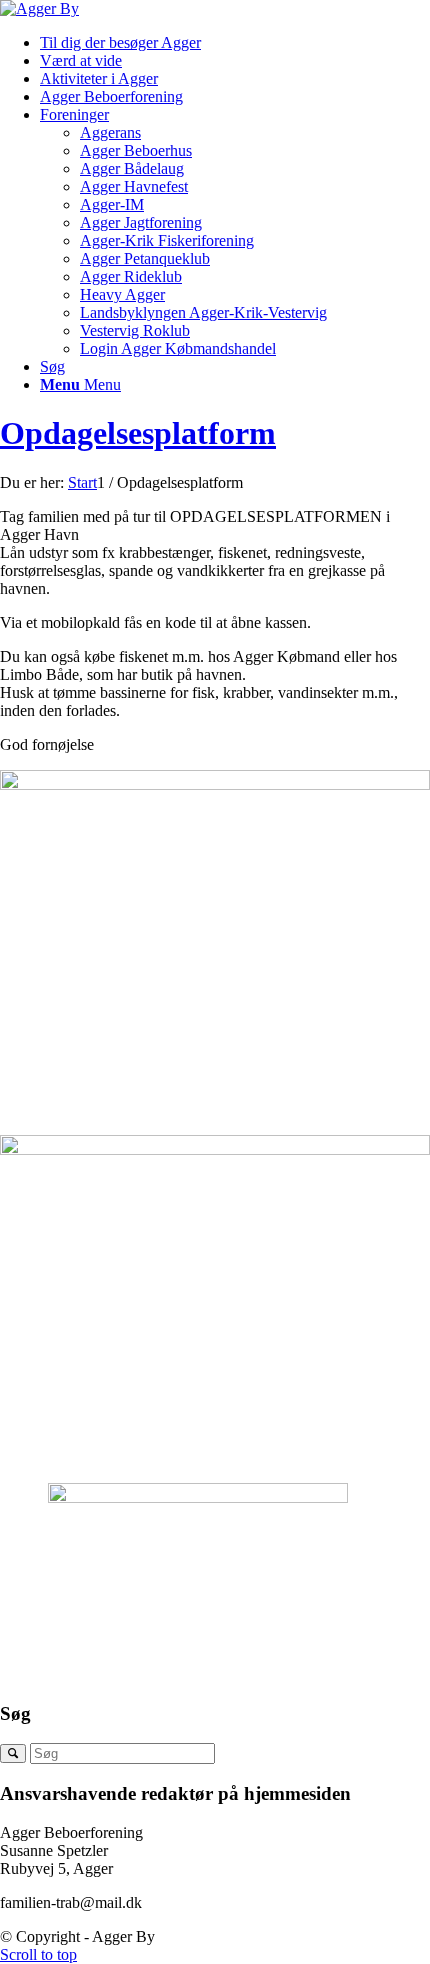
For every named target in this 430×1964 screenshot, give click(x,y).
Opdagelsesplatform (138, 433)
